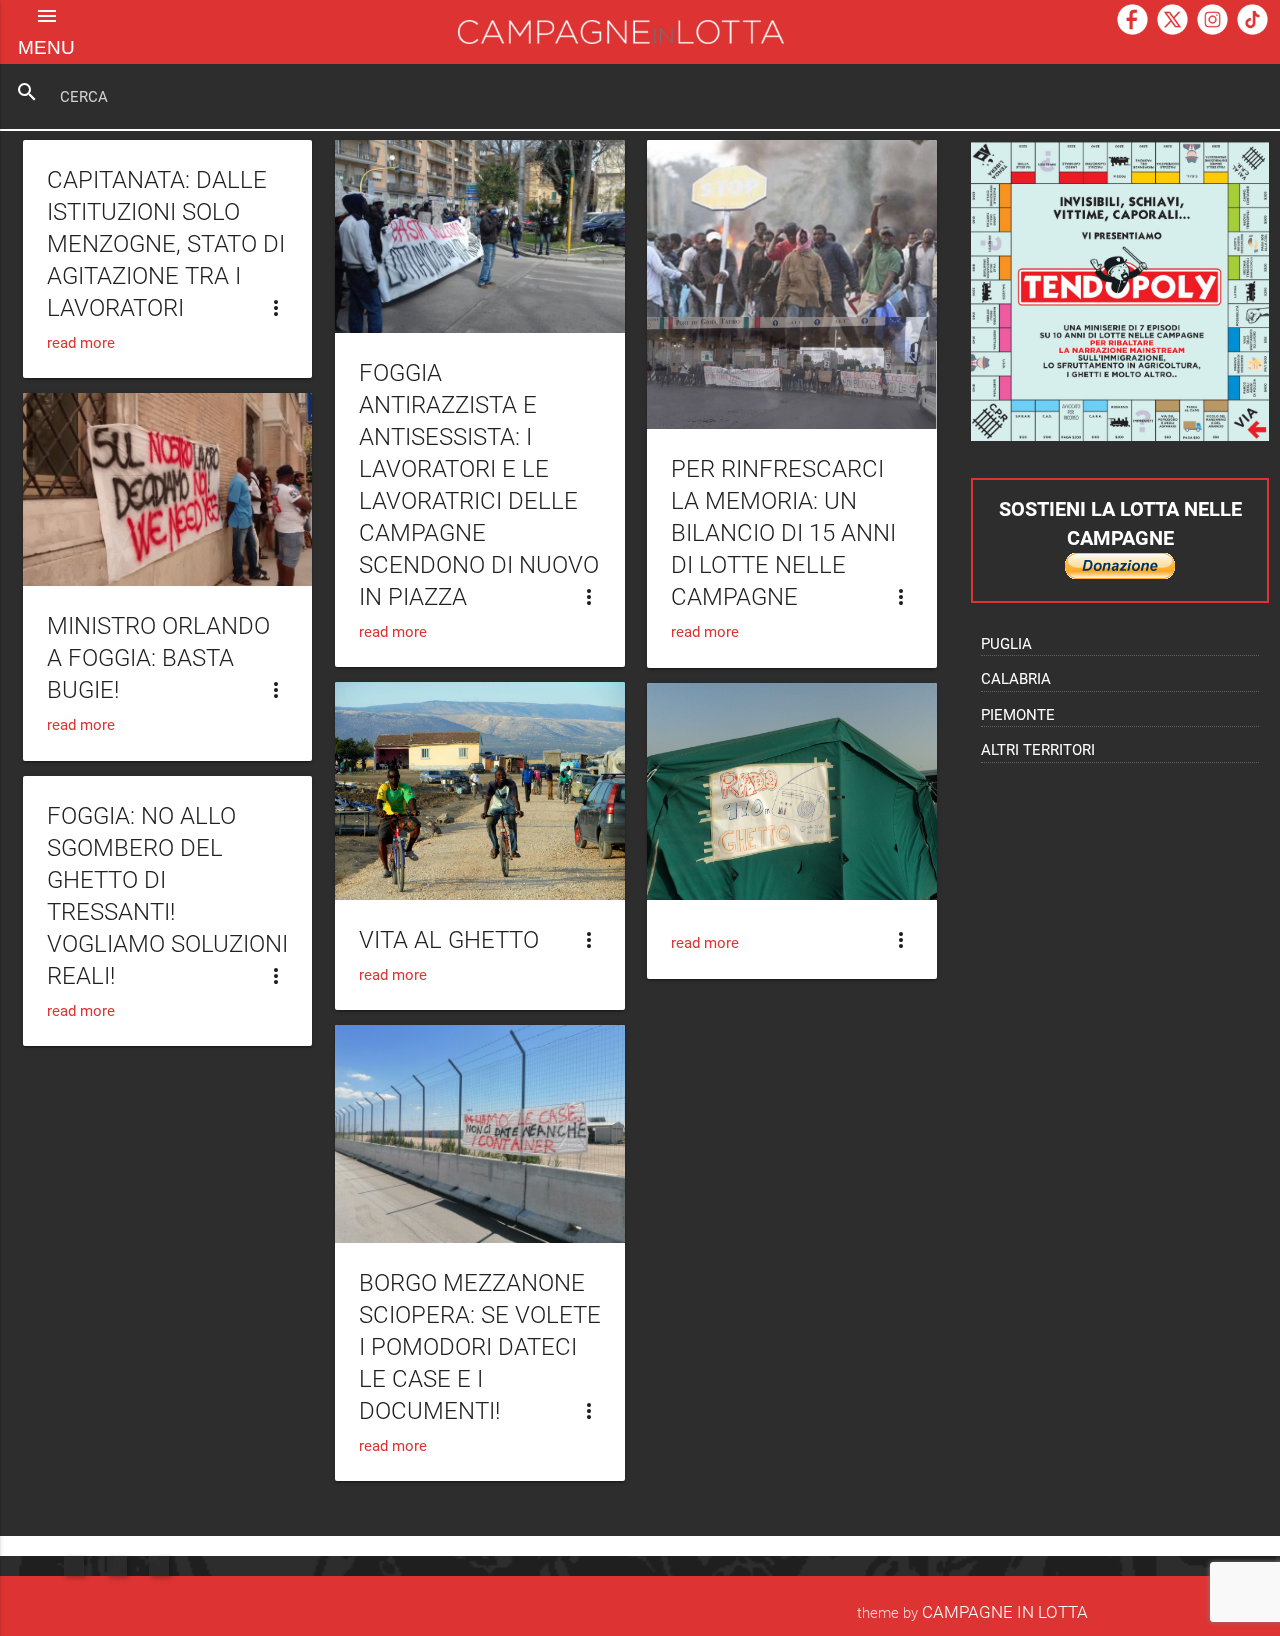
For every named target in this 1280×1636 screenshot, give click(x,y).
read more (81, 343)
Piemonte (1018, 715)
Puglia (1006, 644)
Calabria (1016, 679)
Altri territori (1038, 750)
